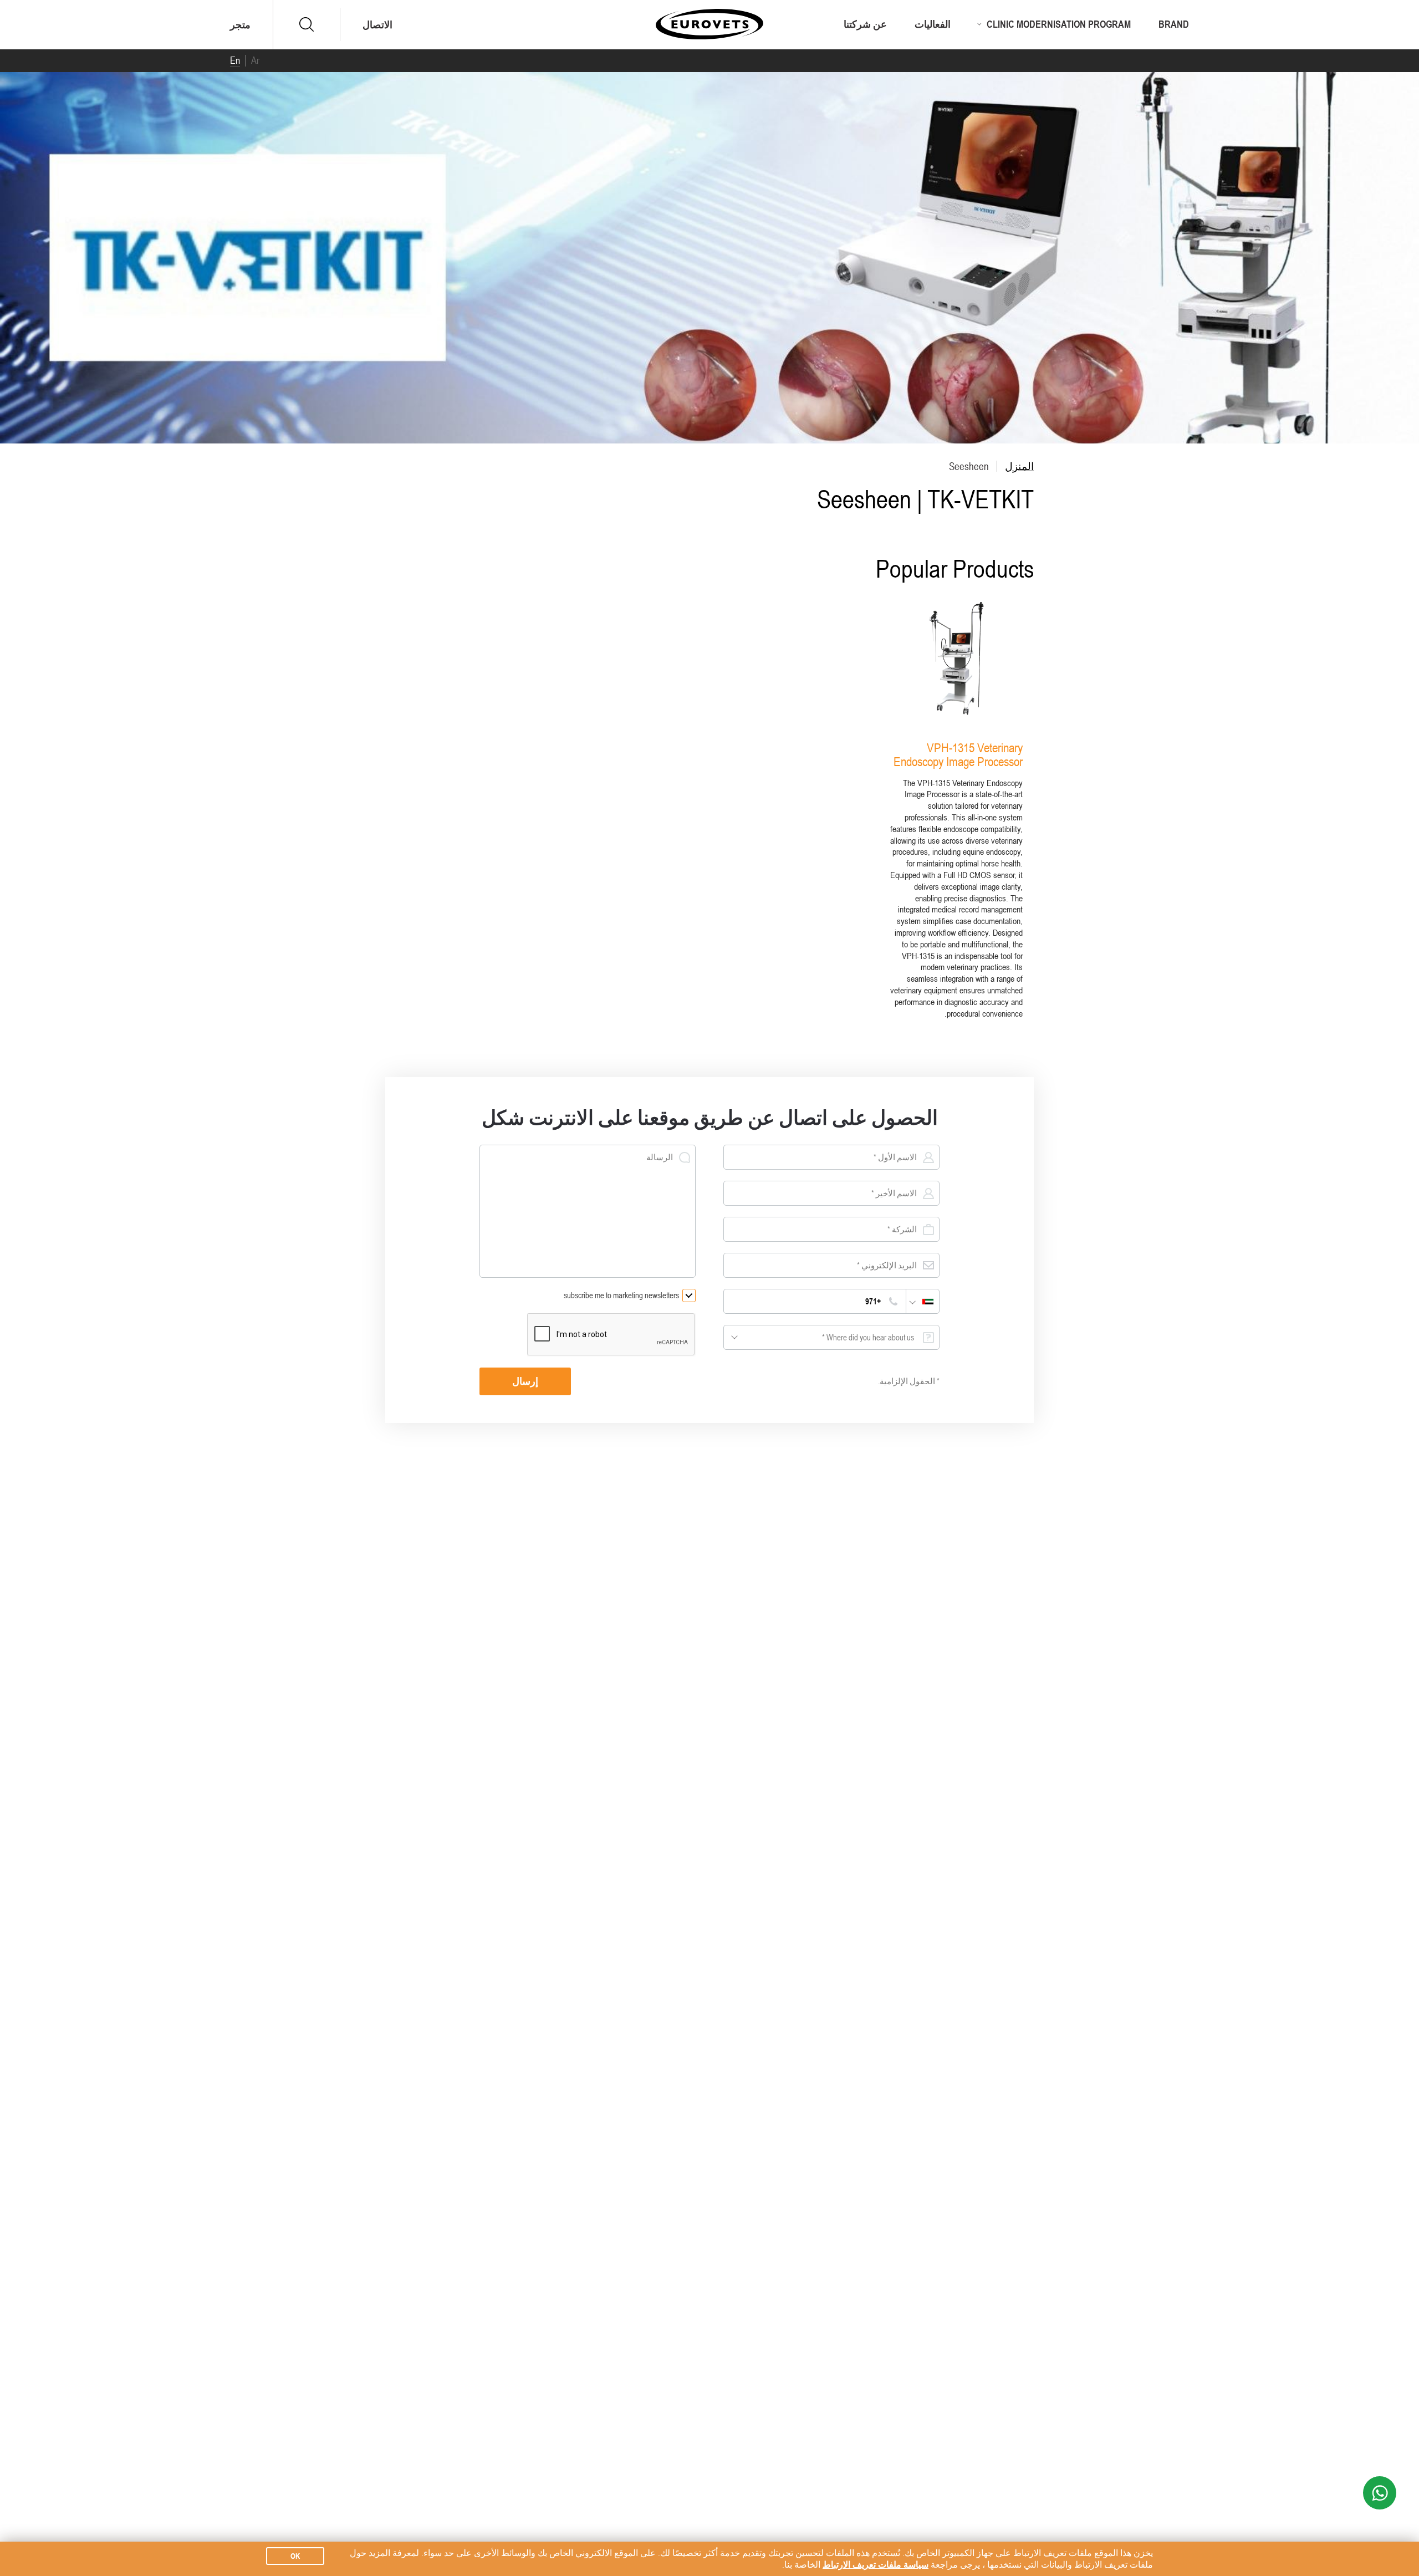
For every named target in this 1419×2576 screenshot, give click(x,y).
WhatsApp (1380, 2493)
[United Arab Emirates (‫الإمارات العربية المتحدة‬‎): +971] (922, 1301)
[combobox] (831, 1337)
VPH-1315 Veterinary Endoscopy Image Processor (958, 754)
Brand (1174, 24)
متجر (240, 25)
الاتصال (377, 25)
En (235, 60)
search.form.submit (307, 24)
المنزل (1019, 466)
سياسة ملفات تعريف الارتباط (876, 2564)
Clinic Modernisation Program (1059, 24)
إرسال (525, 1381)
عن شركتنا (865, 24)
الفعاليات (933, 24)
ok (295, 2556)
